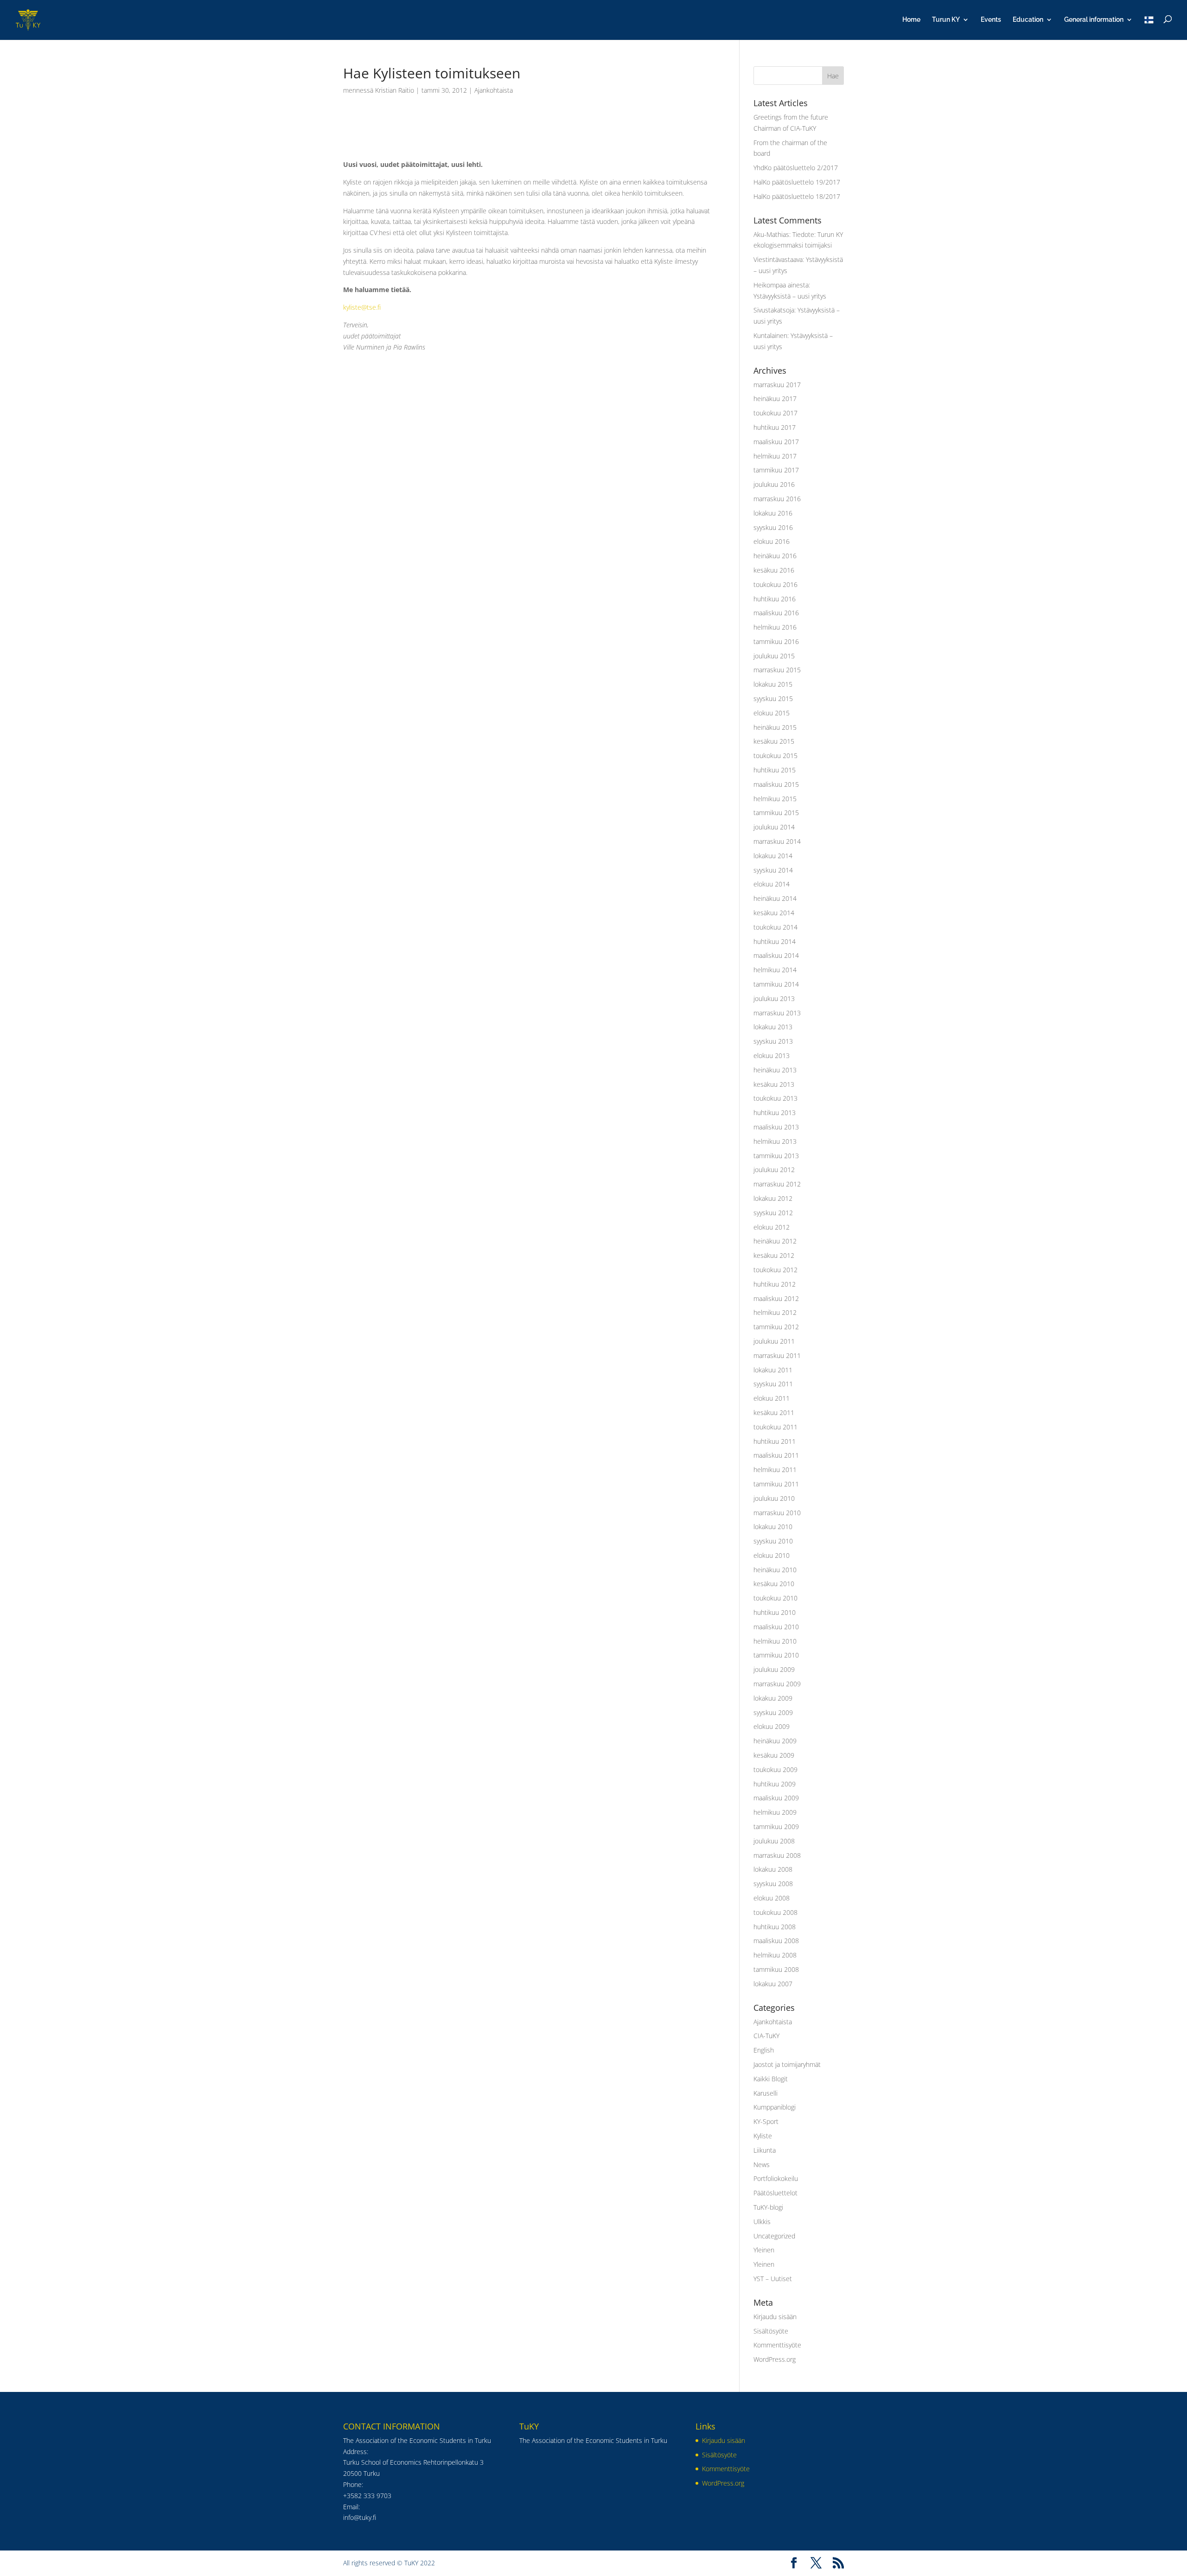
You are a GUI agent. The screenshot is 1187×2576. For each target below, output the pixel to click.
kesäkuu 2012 (774, 1255)
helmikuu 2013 (775, 1141)
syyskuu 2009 (773, 1712)
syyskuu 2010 (773, 1541)
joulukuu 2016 (774, 484)
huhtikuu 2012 (775, 1284)
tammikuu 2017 (776, 470)
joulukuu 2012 (774, 1170)
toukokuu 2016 (775, 584)
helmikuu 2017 (775, 456)
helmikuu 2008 (775, 1955)
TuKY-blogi (768, 2207)
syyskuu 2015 (773, 698)
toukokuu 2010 (775, 1598)
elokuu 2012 (772, 1227)
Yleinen (764, 2250)
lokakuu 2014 (773, 856)
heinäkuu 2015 (775, 727)
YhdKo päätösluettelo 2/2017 (796, 168)
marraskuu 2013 (777, 1013)
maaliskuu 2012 (776, 1298)
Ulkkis (762, 2222)
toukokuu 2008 (775, 1912)
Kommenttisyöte (777, 2345)
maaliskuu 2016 (776, 613)
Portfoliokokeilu (776, 2178)
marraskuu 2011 (777, 1355)
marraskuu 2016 (777, 499)
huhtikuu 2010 (775, 1612)
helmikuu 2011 (775, 1470)
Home (911, 20)
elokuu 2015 (772, 713)
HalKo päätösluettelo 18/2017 (797, 196)
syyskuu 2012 (773, 1213)
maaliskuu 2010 (776, 1627)
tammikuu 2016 (776, 641)
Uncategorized (774, 2236)
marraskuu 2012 (777, 1184)
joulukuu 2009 (774, 1669)
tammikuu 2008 (776, 1969)
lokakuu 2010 (773, 1527)
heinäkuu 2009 (775, 1741)
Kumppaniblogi (775, 2107)
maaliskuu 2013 (776, 1127)
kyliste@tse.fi (362, 307)
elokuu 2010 (772, 1555)
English (764, 2050)
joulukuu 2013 (774, 998)
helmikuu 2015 (775, 799)
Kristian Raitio (395, 90)
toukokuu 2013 (775, 1098)
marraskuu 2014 (777, 841)
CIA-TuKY (766, 2036)
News (762, 2165)
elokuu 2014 (772, 884)
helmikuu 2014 (775, 970)
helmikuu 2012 (775, 1312)
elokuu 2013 (772, 1055)
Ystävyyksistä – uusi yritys (790, 296)
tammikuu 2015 (776, 813)
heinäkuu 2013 (775, 1070)
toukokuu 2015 (775, 756)
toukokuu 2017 (775, 413)
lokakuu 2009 (773, 1698)
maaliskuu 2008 (776, 1941)
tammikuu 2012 (776, 1327)
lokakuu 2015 (773, 684)
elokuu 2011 (772, 1398)
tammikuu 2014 (776, 984)
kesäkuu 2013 (774, 1084)
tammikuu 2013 (776, 1156)
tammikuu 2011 (776, 1484)
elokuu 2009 (772, 1726)
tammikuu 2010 (776, 1655)
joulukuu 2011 (774, 1341)
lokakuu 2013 (773, 1027)
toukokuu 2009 (775, 1769)
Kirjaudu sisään (775, 2317)
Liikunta (765, 2150)
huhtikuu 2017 (775, 427)
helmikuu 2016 (775, 627)
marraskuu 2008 (777, 1855)
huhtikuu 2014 (775, 941)
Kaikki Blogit (771, 2079)
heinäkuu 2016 (775, 556)
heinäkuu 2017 (775, 399)
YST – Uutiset (773, 2279)
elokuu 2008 (772, 1898)
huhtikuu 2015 (775, 770)
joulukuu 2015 (774, 656)
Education (1028, 20)
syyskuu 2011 (773, 1384)
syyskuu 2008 (773, 1884)
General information (1094, 20)
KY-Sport (766, 2121)
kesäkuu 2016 (774, 570)
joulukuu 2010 (774, 1498)
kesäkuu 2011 (774, 1412)
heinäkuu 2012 (775, 1241)
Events (991, 20)
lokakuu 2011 (773, 1370)
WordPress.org (775, 2359)
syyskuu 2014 (773, 870)
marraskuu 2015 (777, 670)
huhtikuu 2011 (775, 1441)
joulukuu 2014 (774, 827)
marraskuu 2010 (777, 1513)
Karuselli (766, 2093)
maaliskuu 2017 (776, 442)
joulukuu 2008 (774, 1841)
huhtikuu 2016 (775, 599)
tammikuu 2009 (776, 1827)
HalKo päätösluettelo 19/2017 (797, 182)
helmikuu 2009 (775, 1812)
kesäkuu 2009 (774, 1755)
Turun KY (946, 20)
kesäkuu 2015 (774, 741)
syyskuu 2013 (773, 1041)
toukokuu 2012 (775, 1270)
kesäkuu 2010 (774, 1584)
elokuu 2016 (772, 541)
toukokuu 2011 (775, 1427)
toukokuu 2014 (775, 927)
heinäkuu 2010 (775, 1570)
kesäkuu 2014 (774, 913)
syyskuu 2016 (773, 527)
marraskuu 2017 (777, 385)
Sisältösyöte (771, 2331)
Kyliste (763, 2136)
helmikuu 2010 (775, 1641)
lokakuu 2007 (773, 1984)
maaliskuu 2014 (776, 955)
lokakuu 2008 (773, 1869)
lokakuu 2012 (773, 1198)
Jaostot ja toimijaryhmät (787, 2064)
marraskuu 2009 (777, 1684)
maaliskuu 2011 (776, 1455)
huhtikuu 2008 (775, 1927)
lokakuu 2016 (773, 513)
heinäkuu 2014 (775, 898)
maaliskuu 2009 (776, 1798)
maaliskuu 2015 (776, 784)
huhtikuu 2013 (775, 1113)
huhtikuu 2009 (775, 1784)
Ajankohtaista (494, 90)
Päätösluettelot (775, 2193)
